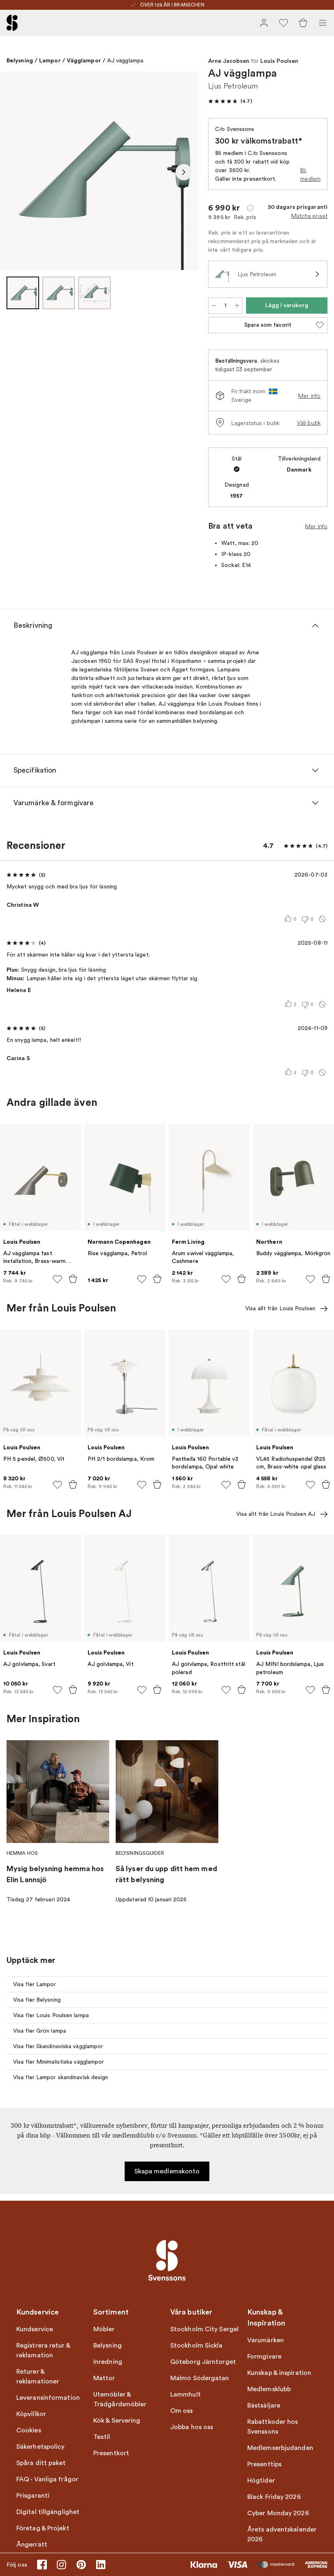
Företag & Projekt (43, 2528)
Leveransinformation (48, 2398)
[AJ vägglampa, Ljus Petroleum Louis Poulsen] (99, 171)
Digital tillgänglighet (48, 2512)
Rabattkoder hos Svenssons (273, 2427)
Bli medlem (310, 174)
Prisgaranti (33, 2496)
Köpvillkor (31, 2414)
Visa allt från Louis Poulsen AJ (276, 1514)
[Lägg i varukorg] (73, 1279)
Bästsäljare (264, 2405)
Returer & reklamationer (38, 2377)
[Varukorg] (303, 23)
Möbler (104, 2329)
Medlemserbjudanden (280, 2448)
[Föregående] (15, 172)
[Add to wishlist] (57, 1279)
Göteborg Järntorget (203, 2362)
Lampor (50, 60)
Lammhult (186, 2394)
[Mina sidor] (264, 23)
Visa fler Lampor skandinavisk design (61, 2077)
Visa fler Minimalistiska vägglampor (59, 2062)
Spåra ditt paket (41, 2463)
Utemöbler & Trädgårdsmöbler (120, 2399)
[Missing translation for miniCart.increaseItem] (237, 306)
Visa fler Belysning (37, 2000)
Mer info (309, 396)
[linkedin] (101, 2565)
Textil (102, 2437)
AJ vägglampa (125, 61)
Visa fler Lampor (35, 1984)
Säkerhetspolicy (41, 2447)
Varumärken (266, 2340)
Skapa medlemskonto (167, 2171)
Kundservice (35, 2329)
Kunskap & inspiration (279, 2373)
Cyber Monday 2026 (278, 2513)
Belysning (20, 60)
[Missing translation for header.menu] (323, 23)
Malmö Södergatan (200, 2378)
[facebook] (42, 2565)
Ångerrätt (32, 2545)
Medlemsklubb (269, 2389)
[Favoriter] (283, 23)
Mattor (104, 2378)
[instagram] (62, 2565)
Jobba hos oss (192, 2427)
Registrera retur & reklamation (43, 2350)
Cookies (29, 2430)
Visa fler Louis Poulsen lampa (51, 2015)
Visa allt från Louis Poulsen (280, 1308)
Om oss (182, 2411)
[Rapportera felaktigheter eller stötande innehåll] (322, 919)
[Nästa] (184, 172)
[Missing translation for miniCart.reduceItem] (214, 306)
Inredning (108, 2362)
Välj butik (309, 423)
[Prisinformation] (250, 208)
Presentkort (111, 2453)
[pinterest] (81, 2565)
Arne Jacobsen (229, 61)
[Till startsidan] (12, 23)
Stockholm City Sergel (204, 2329)
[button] (230, 101)
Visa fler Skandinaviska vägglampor (58, 2046)
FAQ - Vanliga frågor (47, 2479)
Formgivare (264, 2357)
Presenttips (264, 2464)
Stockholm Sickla (197, 2346)
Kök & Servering (117, 2421)
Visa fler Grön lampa (40, 2031)
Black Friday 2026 (274, 2497)
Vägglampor (84, 60)
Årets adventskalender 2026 (282, 2534)
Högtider (261, 2481)
